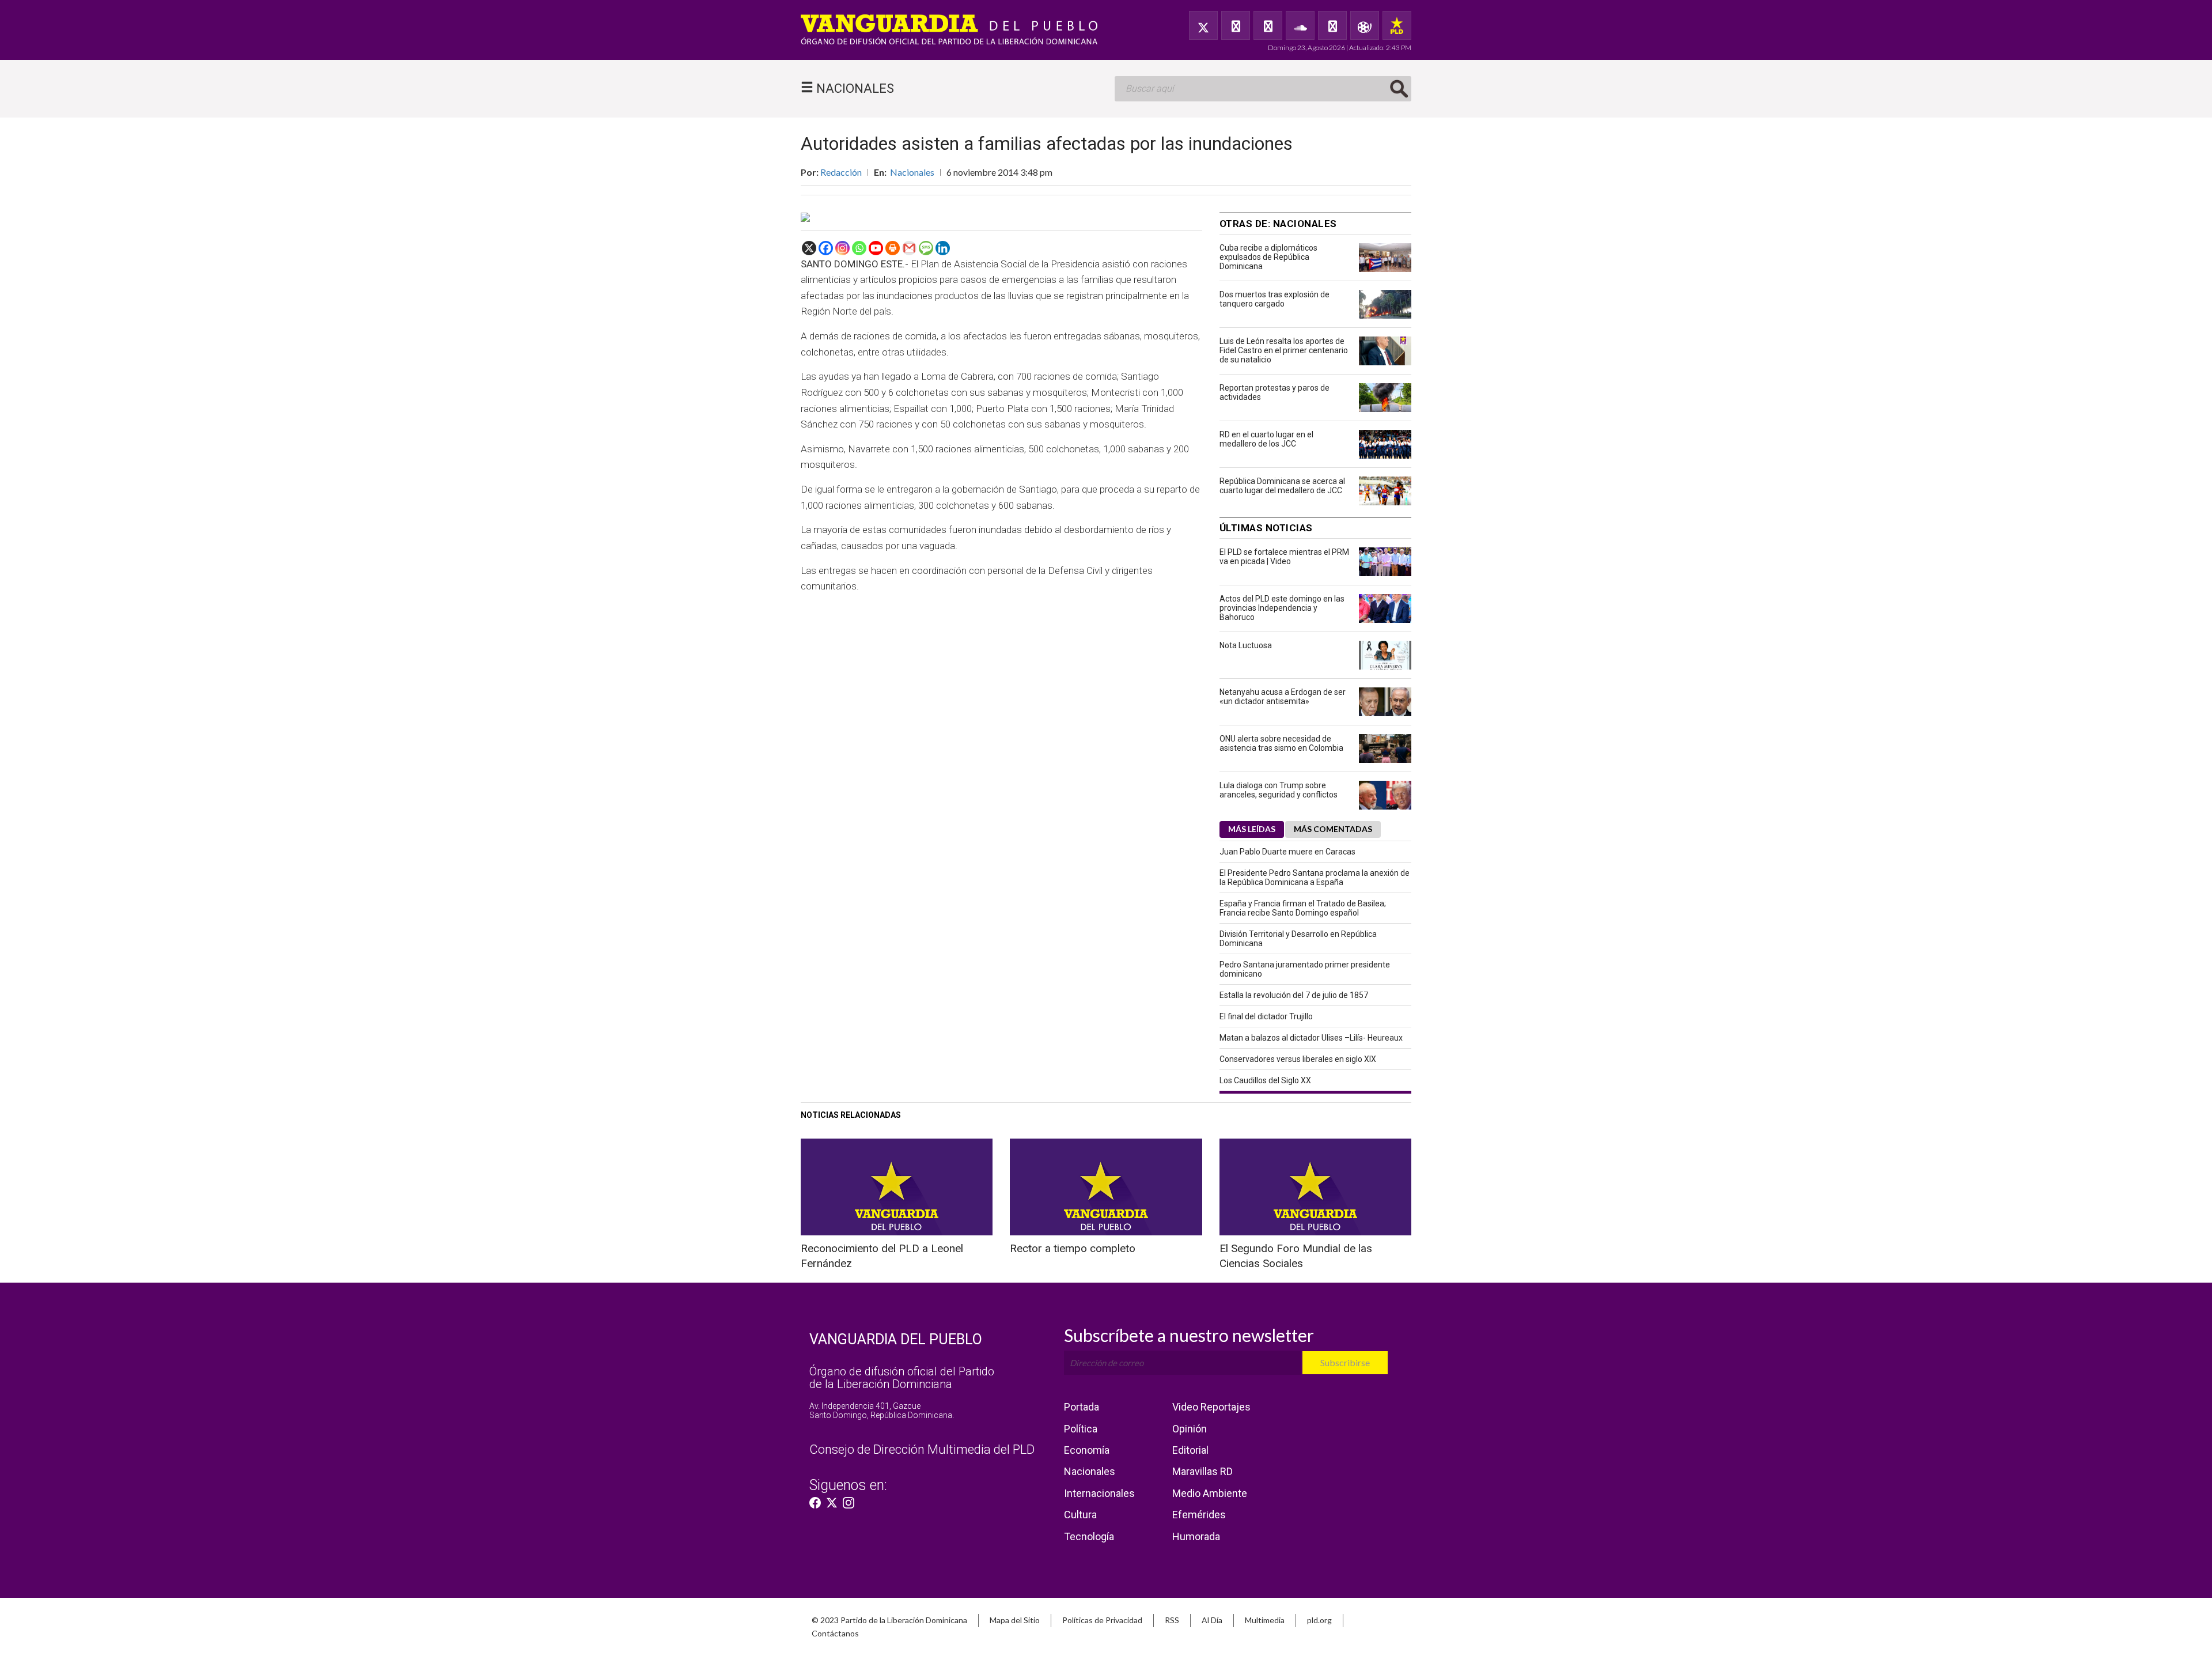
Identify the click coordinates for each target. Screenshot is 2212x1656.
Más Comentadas (1333, 829)
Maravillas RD (1202, 1471)
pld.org (1319, 1620)
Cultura (1080, 1515)
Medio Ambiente (1210, 1493)
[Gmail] (909, 248)
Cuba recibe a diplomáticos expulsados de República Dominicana (1268, 257)
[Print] (893, 248)
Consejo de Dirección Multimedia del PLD (922, 1449)
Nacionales (912, 172)
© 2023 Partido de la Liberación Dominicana (889, 1620)
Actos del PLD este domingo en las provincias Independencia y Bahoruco (1282, 608)
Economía (1087, 1450)
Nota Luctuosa (1246, 645)
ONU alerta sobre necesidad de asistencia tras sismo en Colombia (1281, 743)
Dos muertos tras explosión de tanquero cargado (1274, 299)
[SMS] (926, 248)
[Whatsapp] (859, 248)
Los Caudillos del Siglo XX (1265, 1080)
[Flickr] (1332, 25)
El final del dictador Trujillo (1266, 1016)
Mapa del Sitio (1015, 1620)
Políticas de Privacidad (1102, 1620)
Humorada (1196, 1536)
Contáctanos (835, 1633)
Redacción (841, 172)
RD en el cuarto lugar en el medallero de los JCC (1266, 439)
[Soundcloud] (1300, 25)
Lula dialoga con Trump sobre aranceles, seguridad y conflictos (1279, 790)
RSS (1172, 1620)
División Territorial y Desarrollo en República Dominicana (1298, 939)
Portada (1082, 1407)
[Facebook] (1236, 25)
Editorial (1190, 1450)
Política (1081, 1429)
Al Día (1212, 1620)
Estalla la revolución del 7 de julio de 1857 (1294, 995)
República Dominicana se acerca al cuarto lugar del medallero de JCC (1282, 486)
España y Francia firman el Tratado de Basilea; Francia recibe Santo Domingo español (1303, 908)
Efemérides (1199, 1515)
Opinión (1190, 1429)
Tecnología (1089, 1536)
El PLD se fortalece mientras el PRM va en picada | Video (1284, 557)
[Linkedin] (943, 248)
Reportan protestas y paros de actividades (1274, 392)
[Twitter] (1203, 25)
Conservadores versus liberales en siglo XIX (1298, 1059)
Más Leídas (1252, 829)
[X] (809, 248)
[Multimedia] (1365, 25)
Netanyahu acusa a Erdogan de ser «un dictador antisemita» (1283, 697)
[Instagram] (842, 248)
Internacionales (1099, 1493)
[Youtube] (876, 248)
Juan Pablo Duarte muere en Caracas (1287, 852)
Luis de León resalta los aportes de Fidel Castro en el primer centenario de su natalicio (1284, 350)
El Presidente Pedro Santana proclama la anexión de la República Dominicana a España (1315, 878)
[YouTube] (1268, 25)
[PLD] (1397, 25)
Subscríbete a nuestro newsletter (1189, 1335)
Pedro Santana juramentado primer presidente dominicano (1305, 969)
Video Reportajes (1211, 1407)
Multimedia (1265, 1620)
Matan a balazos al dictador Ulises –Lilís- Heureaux (1311, 1038)
